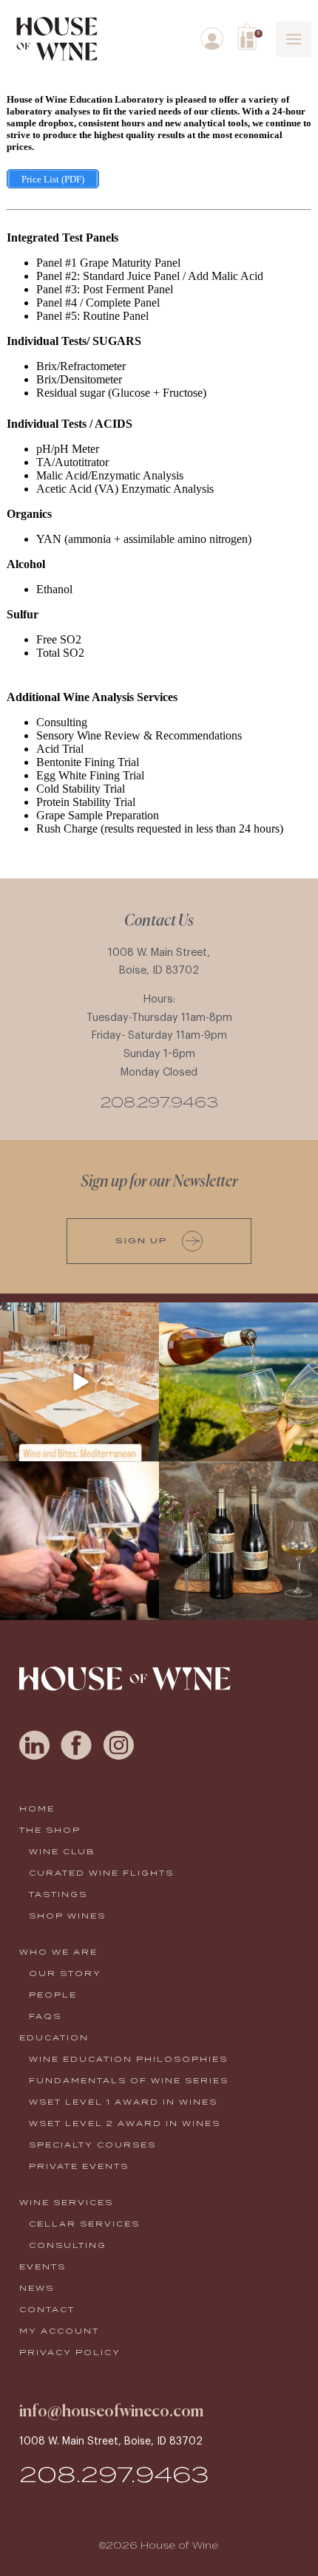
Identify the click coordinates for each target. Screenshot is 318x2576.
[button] (250, 37)
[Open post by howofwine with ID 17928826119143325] (79, 1541)
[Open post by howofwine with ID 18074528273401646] (79, 1382)
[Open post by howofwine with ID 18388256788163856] (238, 1382)
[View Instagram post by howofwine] (146, 1448)
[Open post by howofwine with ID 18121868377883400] (238, 1541)
